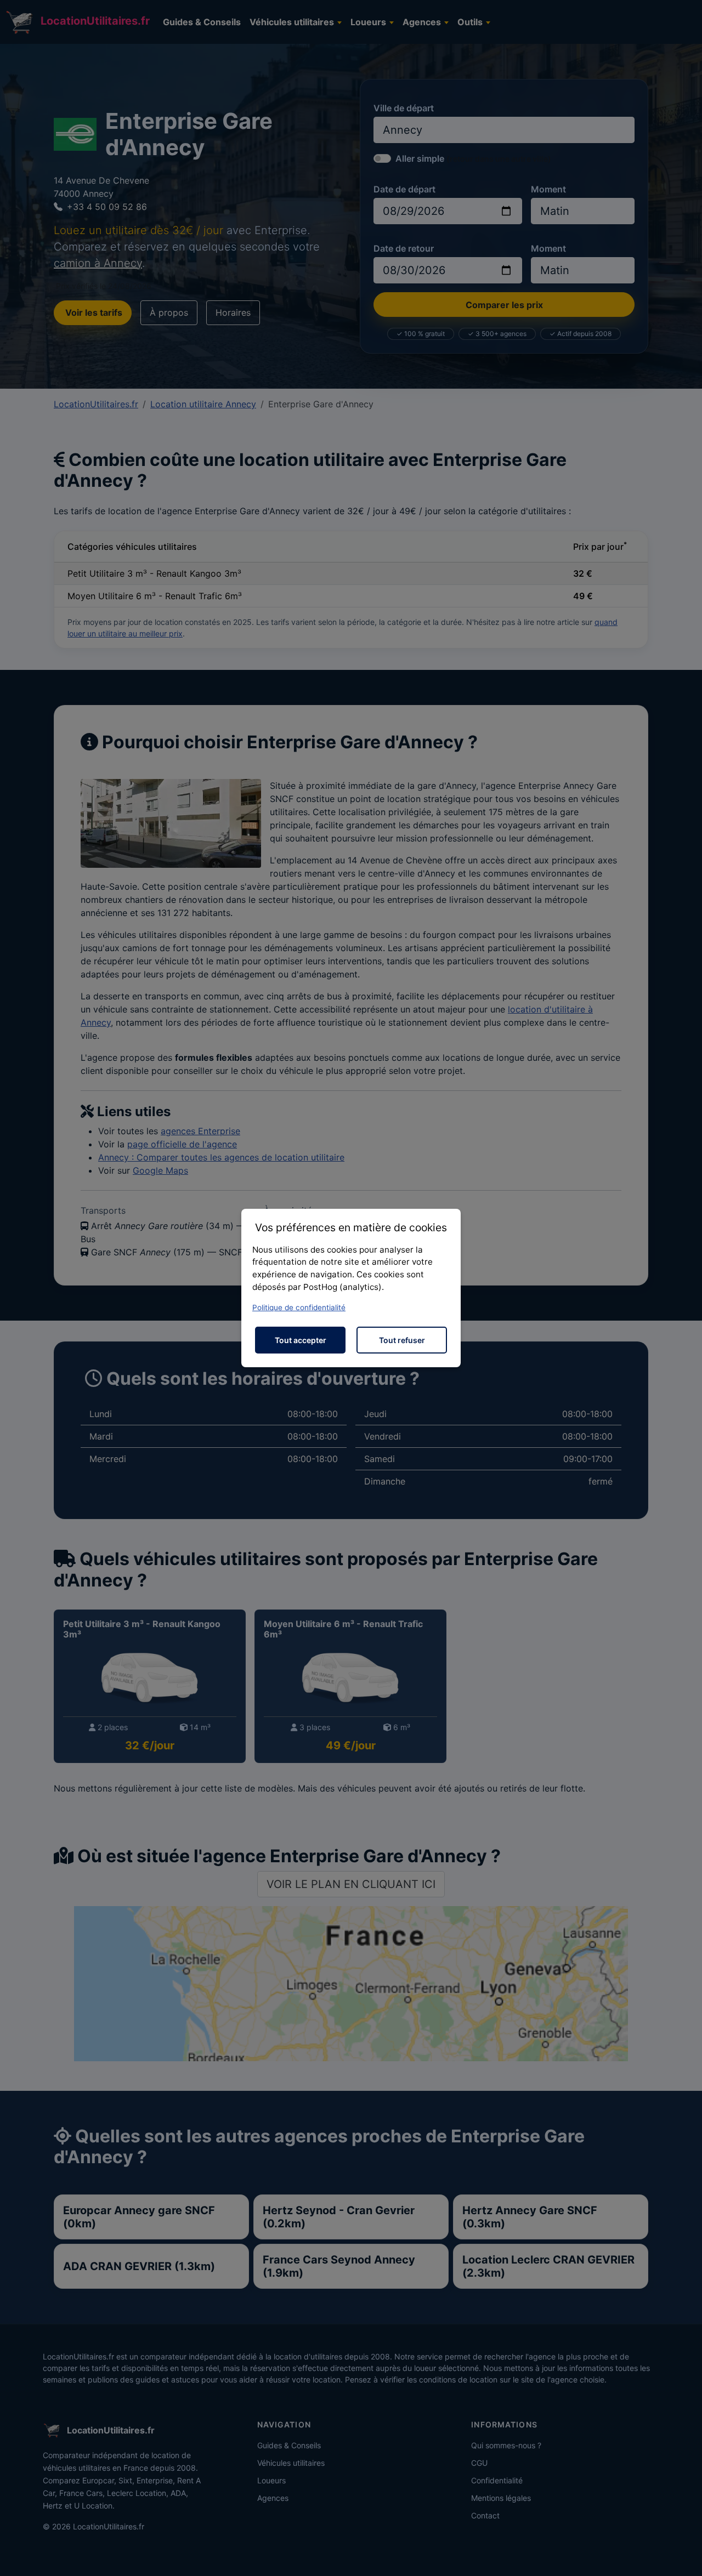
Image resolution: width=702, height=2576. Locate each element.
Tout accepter (301, 1340)
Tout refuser (402, 1340)
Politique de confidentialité (299, 1307)
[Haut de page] (683, 2556)
